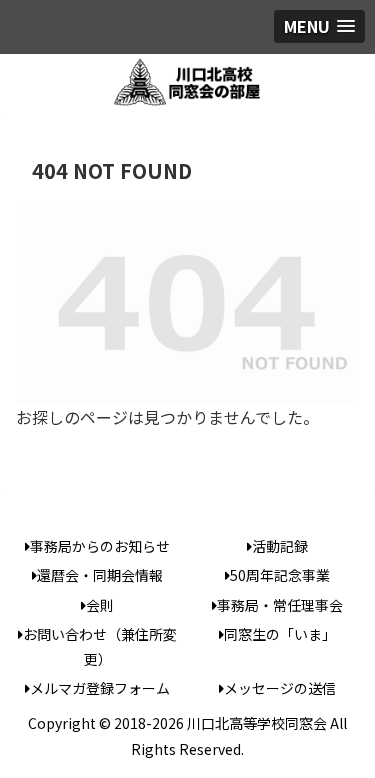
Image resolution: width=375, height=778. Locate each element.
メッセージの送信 (280, 688)
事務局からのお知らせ (100, 546)
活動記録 (280, 546)
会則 (100, 605)
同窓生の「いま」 (280, 634)
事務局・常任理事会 (280, 605)
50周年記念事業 (280, 575)
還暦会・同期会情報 (100, 575)
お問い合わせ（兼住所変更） (100, 646)
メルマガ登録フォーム (100, 688)
